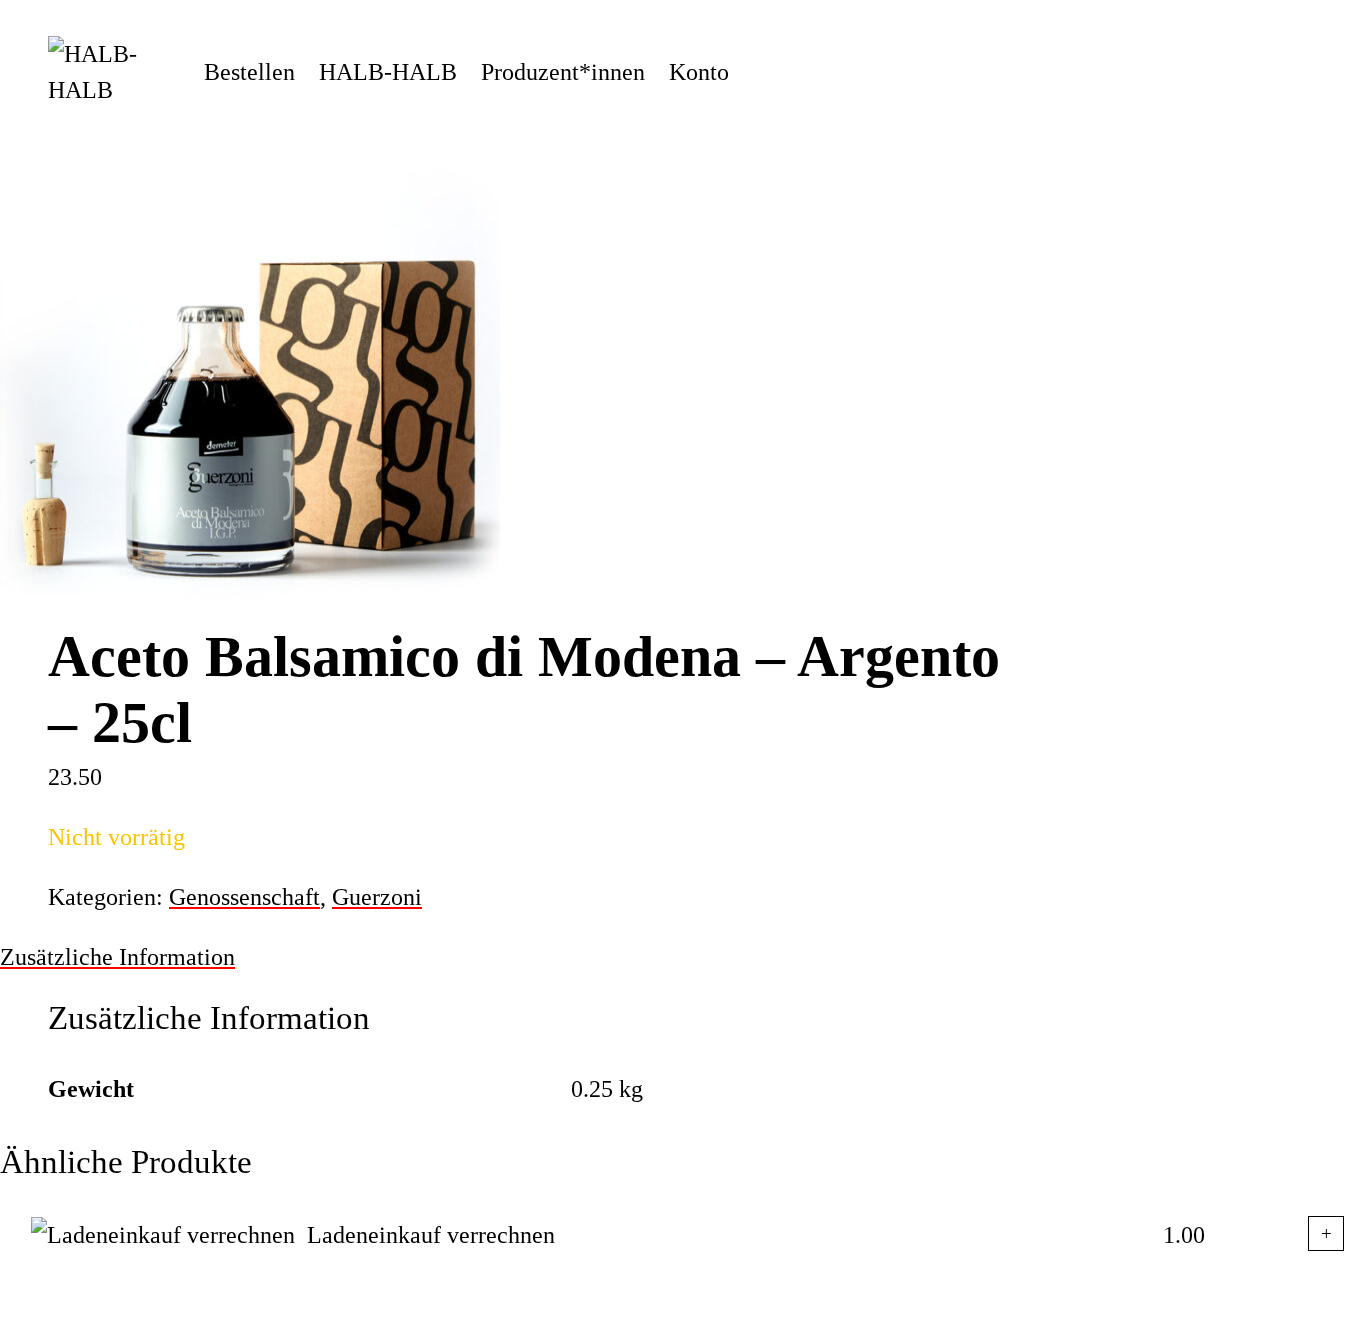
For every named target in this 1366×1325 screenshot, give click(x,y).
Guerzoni (377, 897)
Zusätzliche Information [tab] (117, 957)
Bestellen (249, 72)
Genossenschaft (244, 897)
